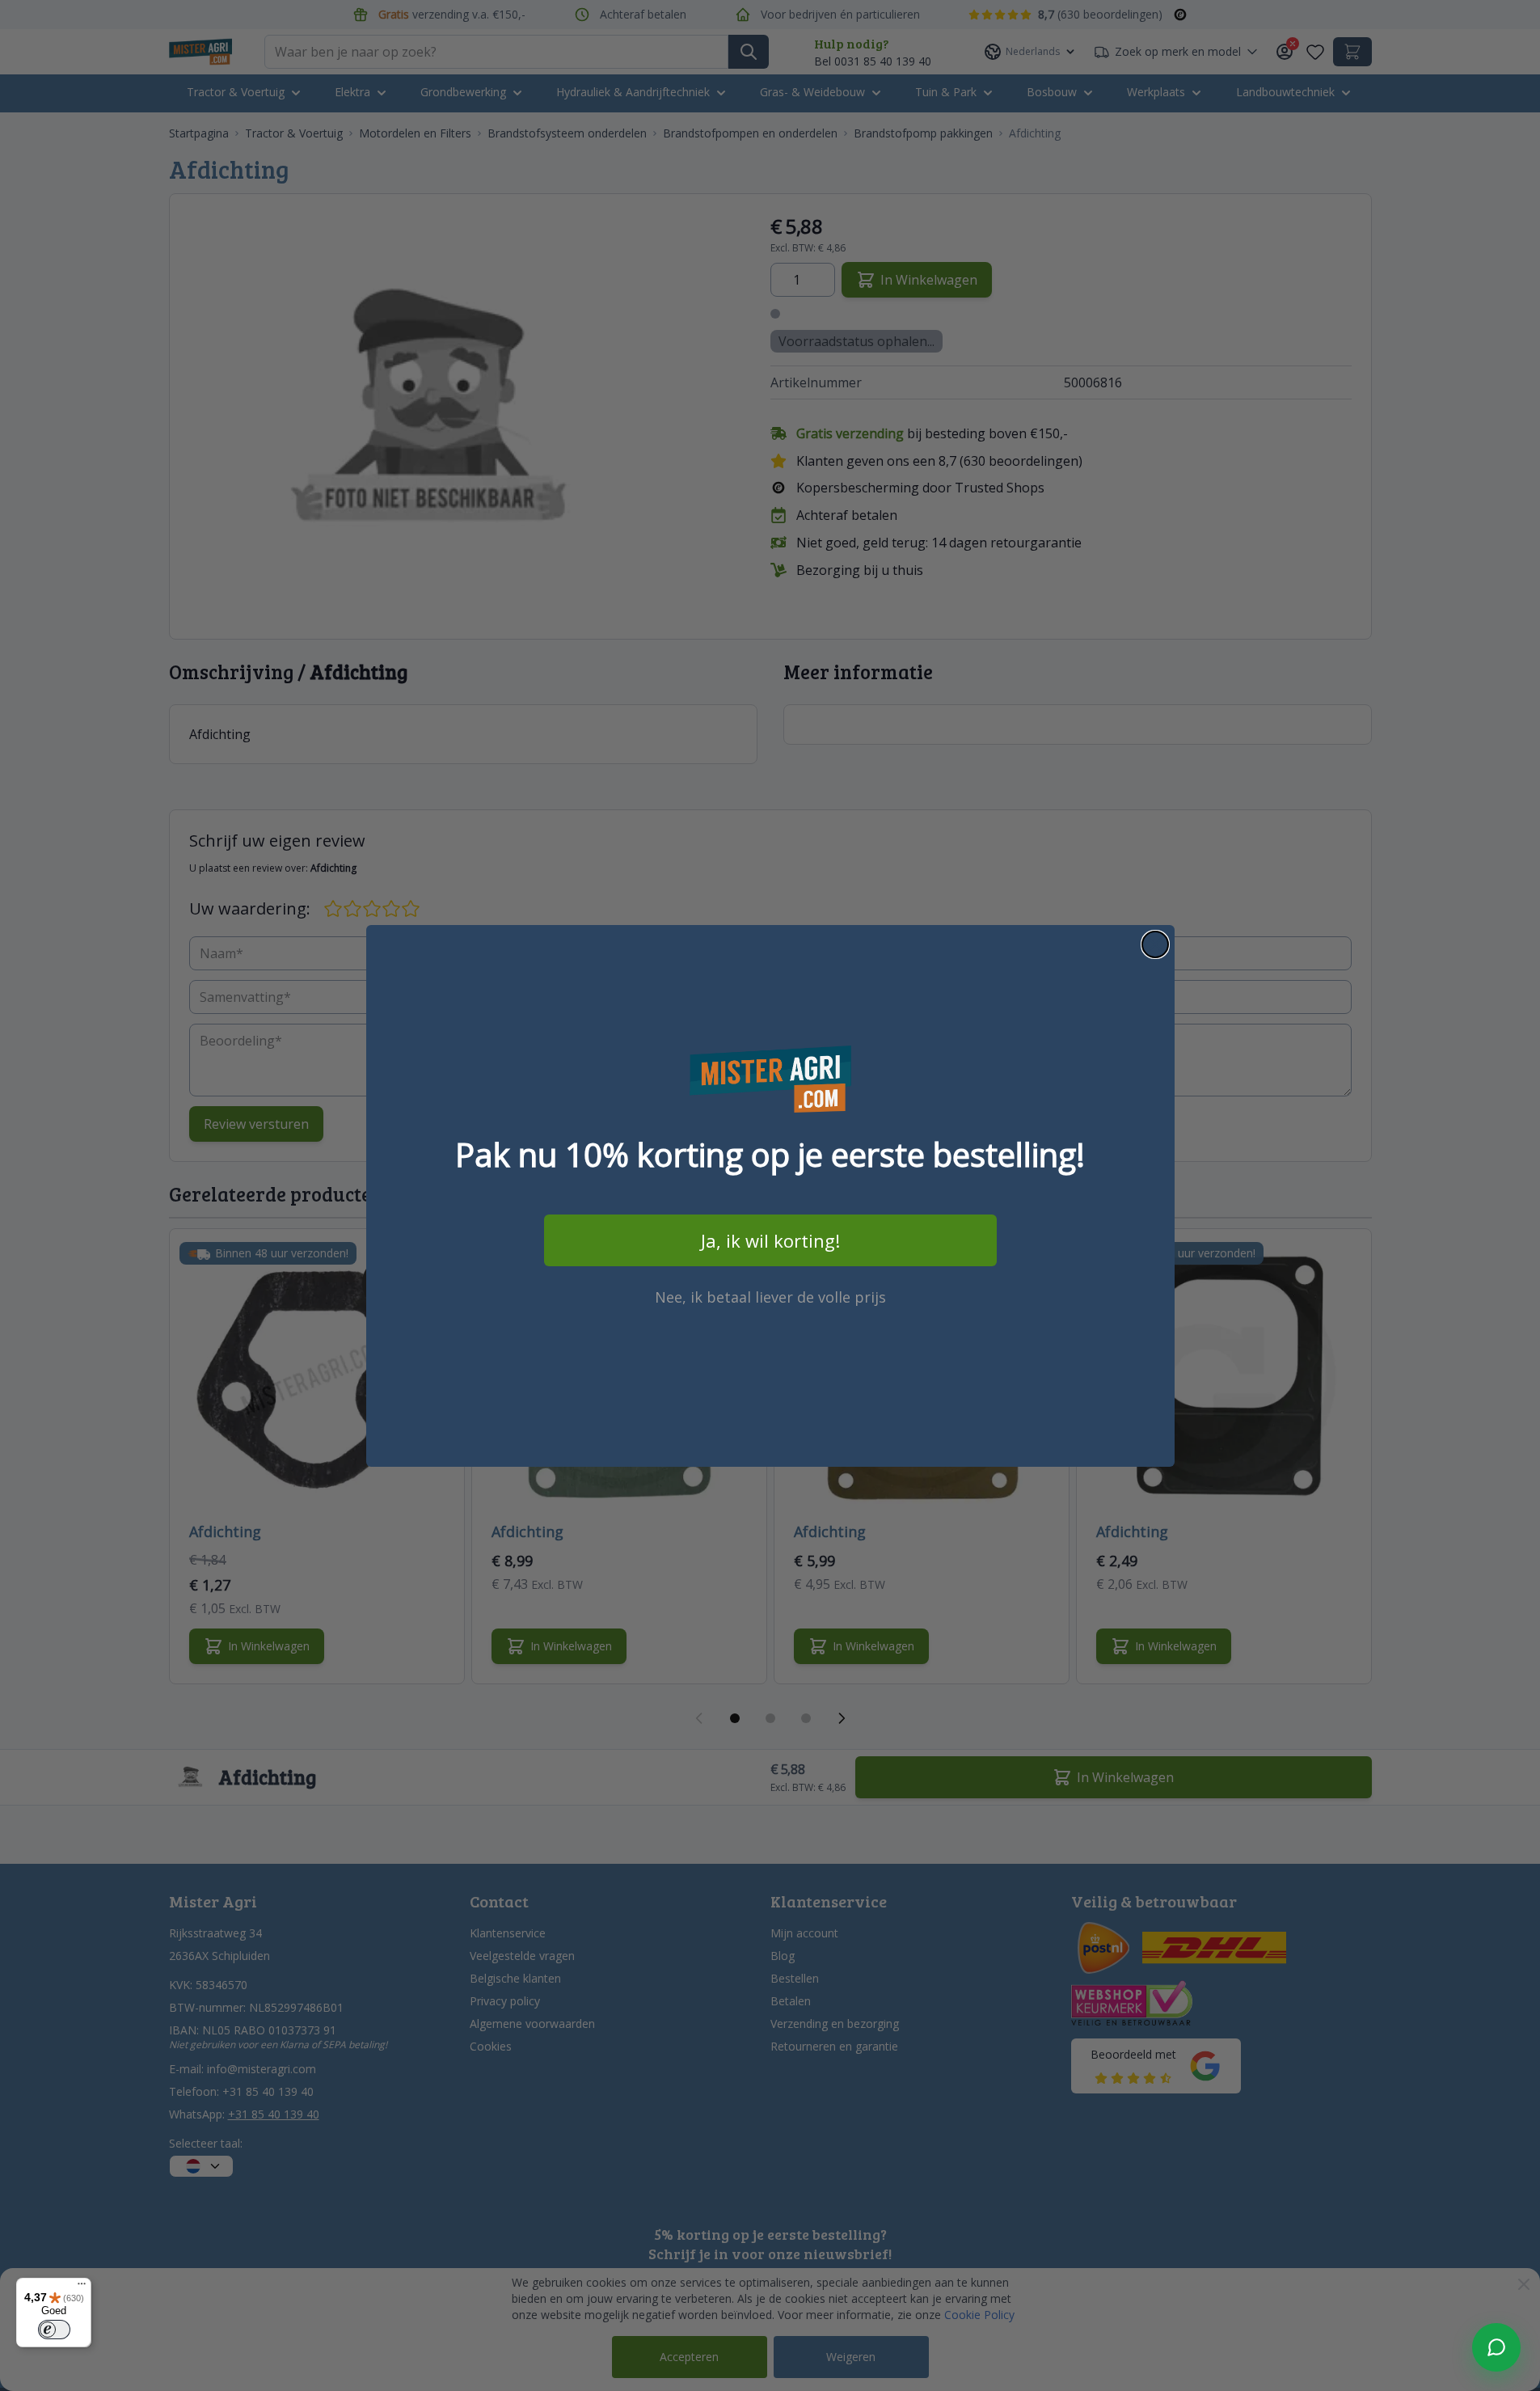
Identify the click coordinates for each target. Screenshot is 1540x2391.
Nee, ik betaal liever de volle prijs (770, 1297)
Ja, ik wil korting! (770, 1240)
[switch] (54, 2330)
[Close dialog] (1155, 944)
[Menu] (82, 2288)
